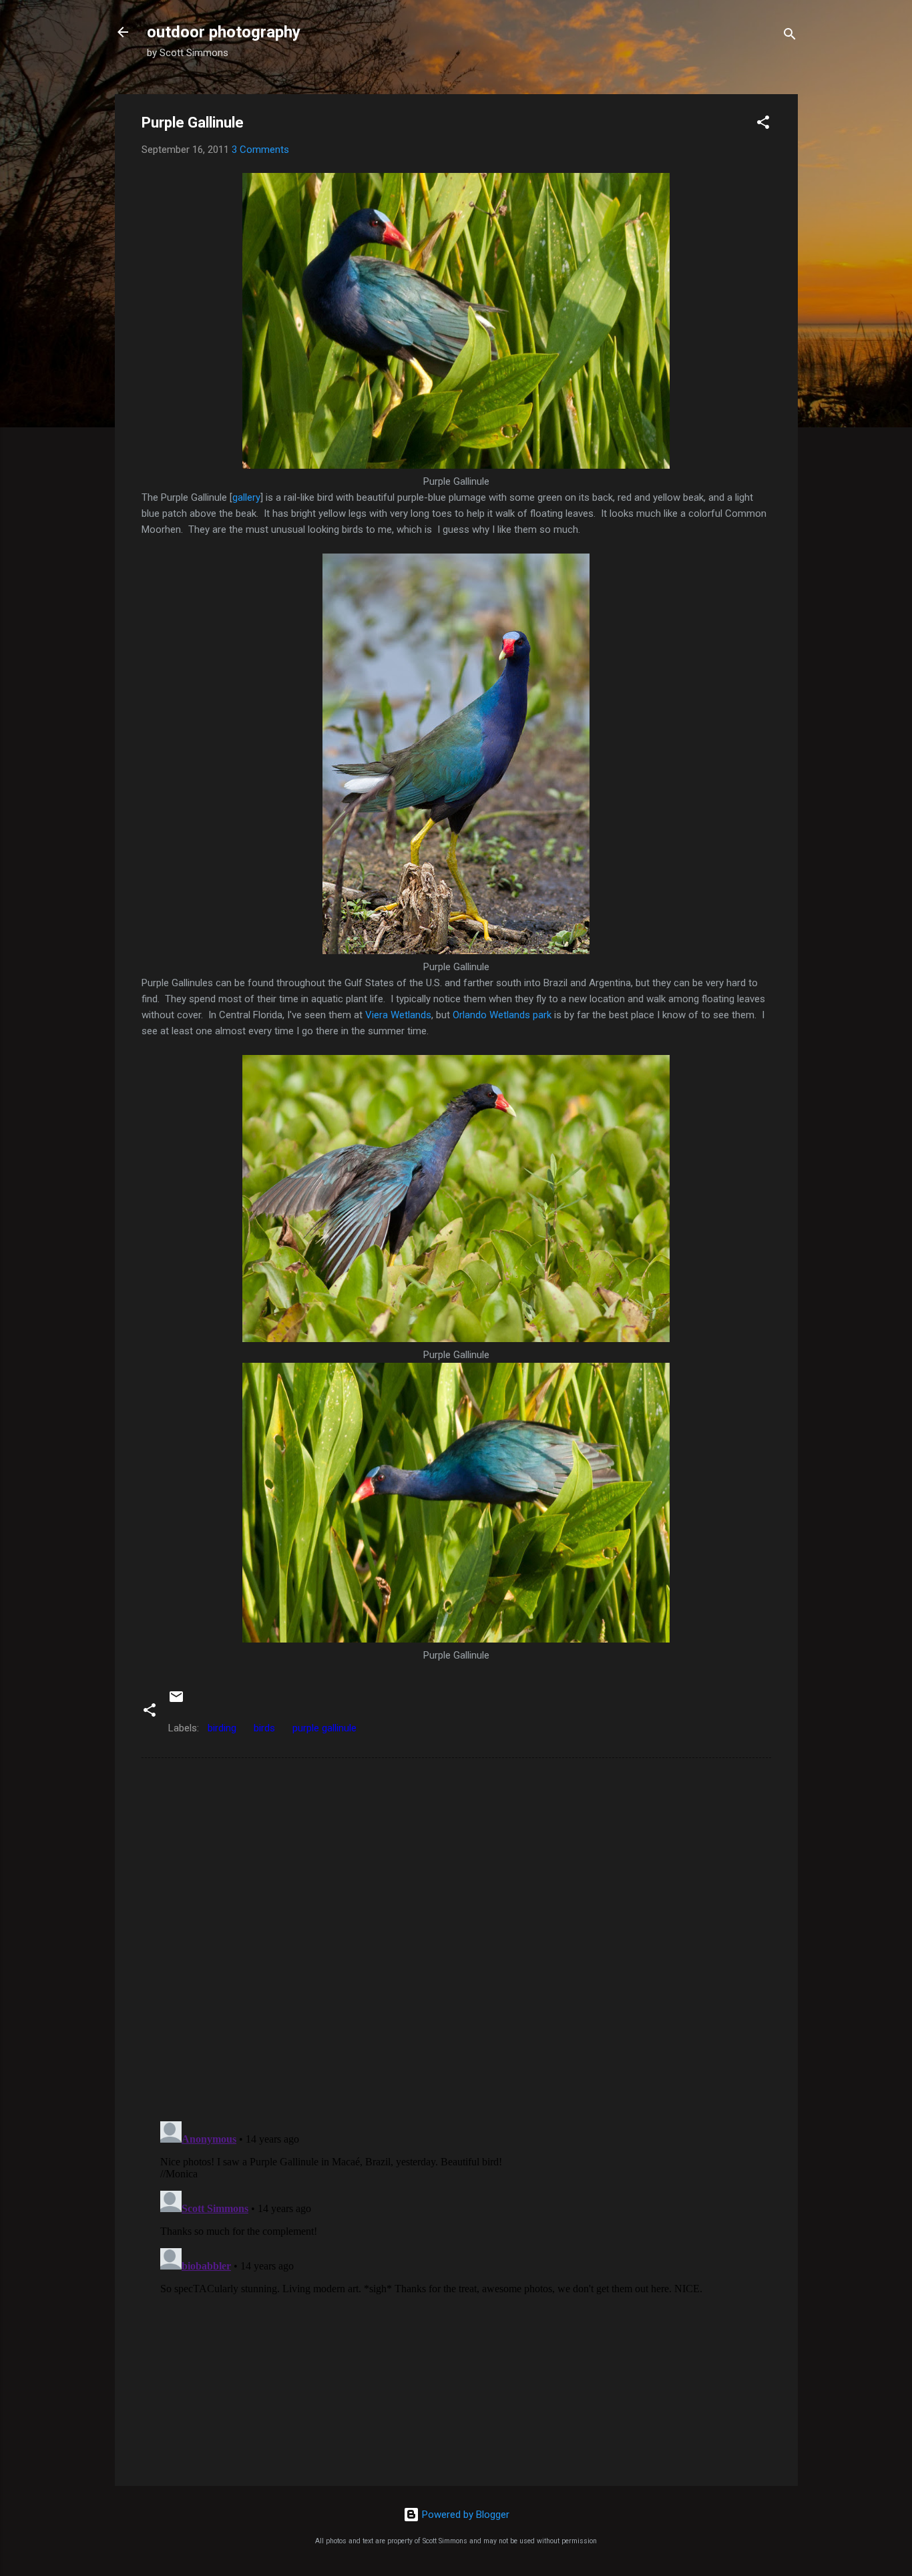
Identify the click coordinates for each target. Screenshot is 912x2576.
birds (264, 1728)
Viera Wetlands (398, 1015)
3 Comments (260, 150)
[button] (763, 125)
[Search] (790, 36)
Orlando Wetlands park (502, 1015)
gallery (246, 497)
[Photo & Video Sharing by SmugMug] (456, 465)
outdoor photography (224, 32)
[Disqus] (456, 1938)
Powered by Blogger (464, 2515)
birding (222, 1728)
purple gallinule (324, 1728)
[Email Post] (176, 1701)
